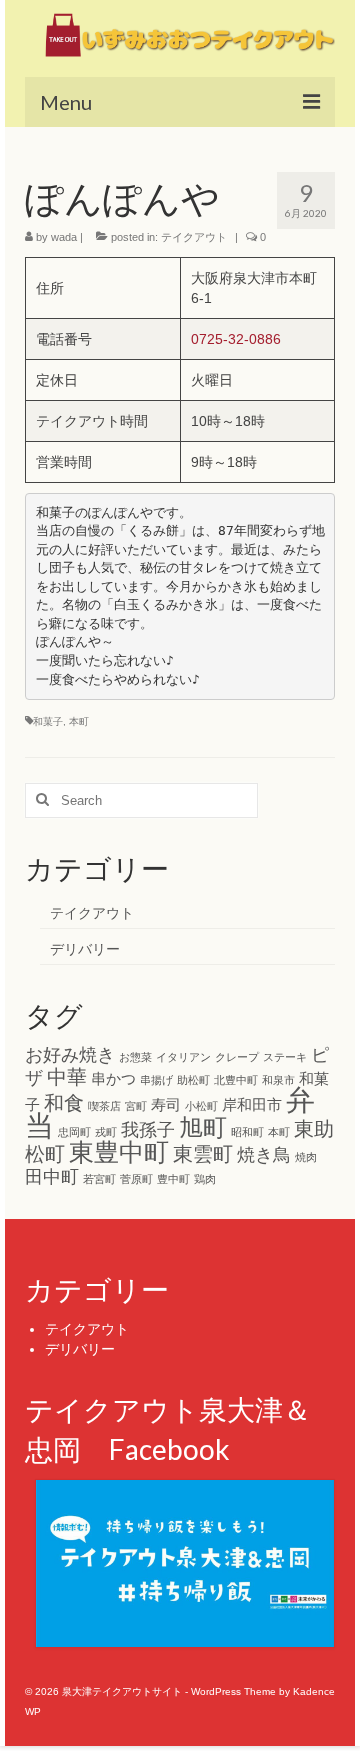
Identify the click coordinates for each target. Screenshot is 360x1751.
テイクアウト (194, 237)
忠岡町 (74, 1132)
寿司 (166, 1104)
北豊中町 (236, 1080)
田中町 (52, 1177)
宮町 (136, 1106)
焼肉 (306, 1157)
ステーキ (285, 1057)
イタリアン (183, 1057)
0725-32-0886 (236, 339)
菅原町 (136, 1179)
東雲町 (203, 1154)
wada (64, 237)
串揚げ (156, 1080)
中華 (67, 1077)
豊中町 (173, 1179)
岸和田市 (252, 1104)
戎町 (106, 1132)
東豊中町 (119, 1152)
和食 (64, 1103)
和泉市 (278, 1080)
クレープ (237, 1057)
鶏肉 (205, 1179)
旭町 (203, 1127)
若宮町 (99, 1179)
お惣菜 (135, 1057)
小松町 (201, 1106)
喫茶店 (104, 1106)
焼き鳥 (264, 1155)
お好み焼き (70, 1055)
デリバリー (85, 949)
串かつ (113, 1078)
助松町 (193, 1080)
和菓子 (48, 721)
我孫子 (148, 1130)
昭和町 (247, 1132)
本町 (79, 721)
